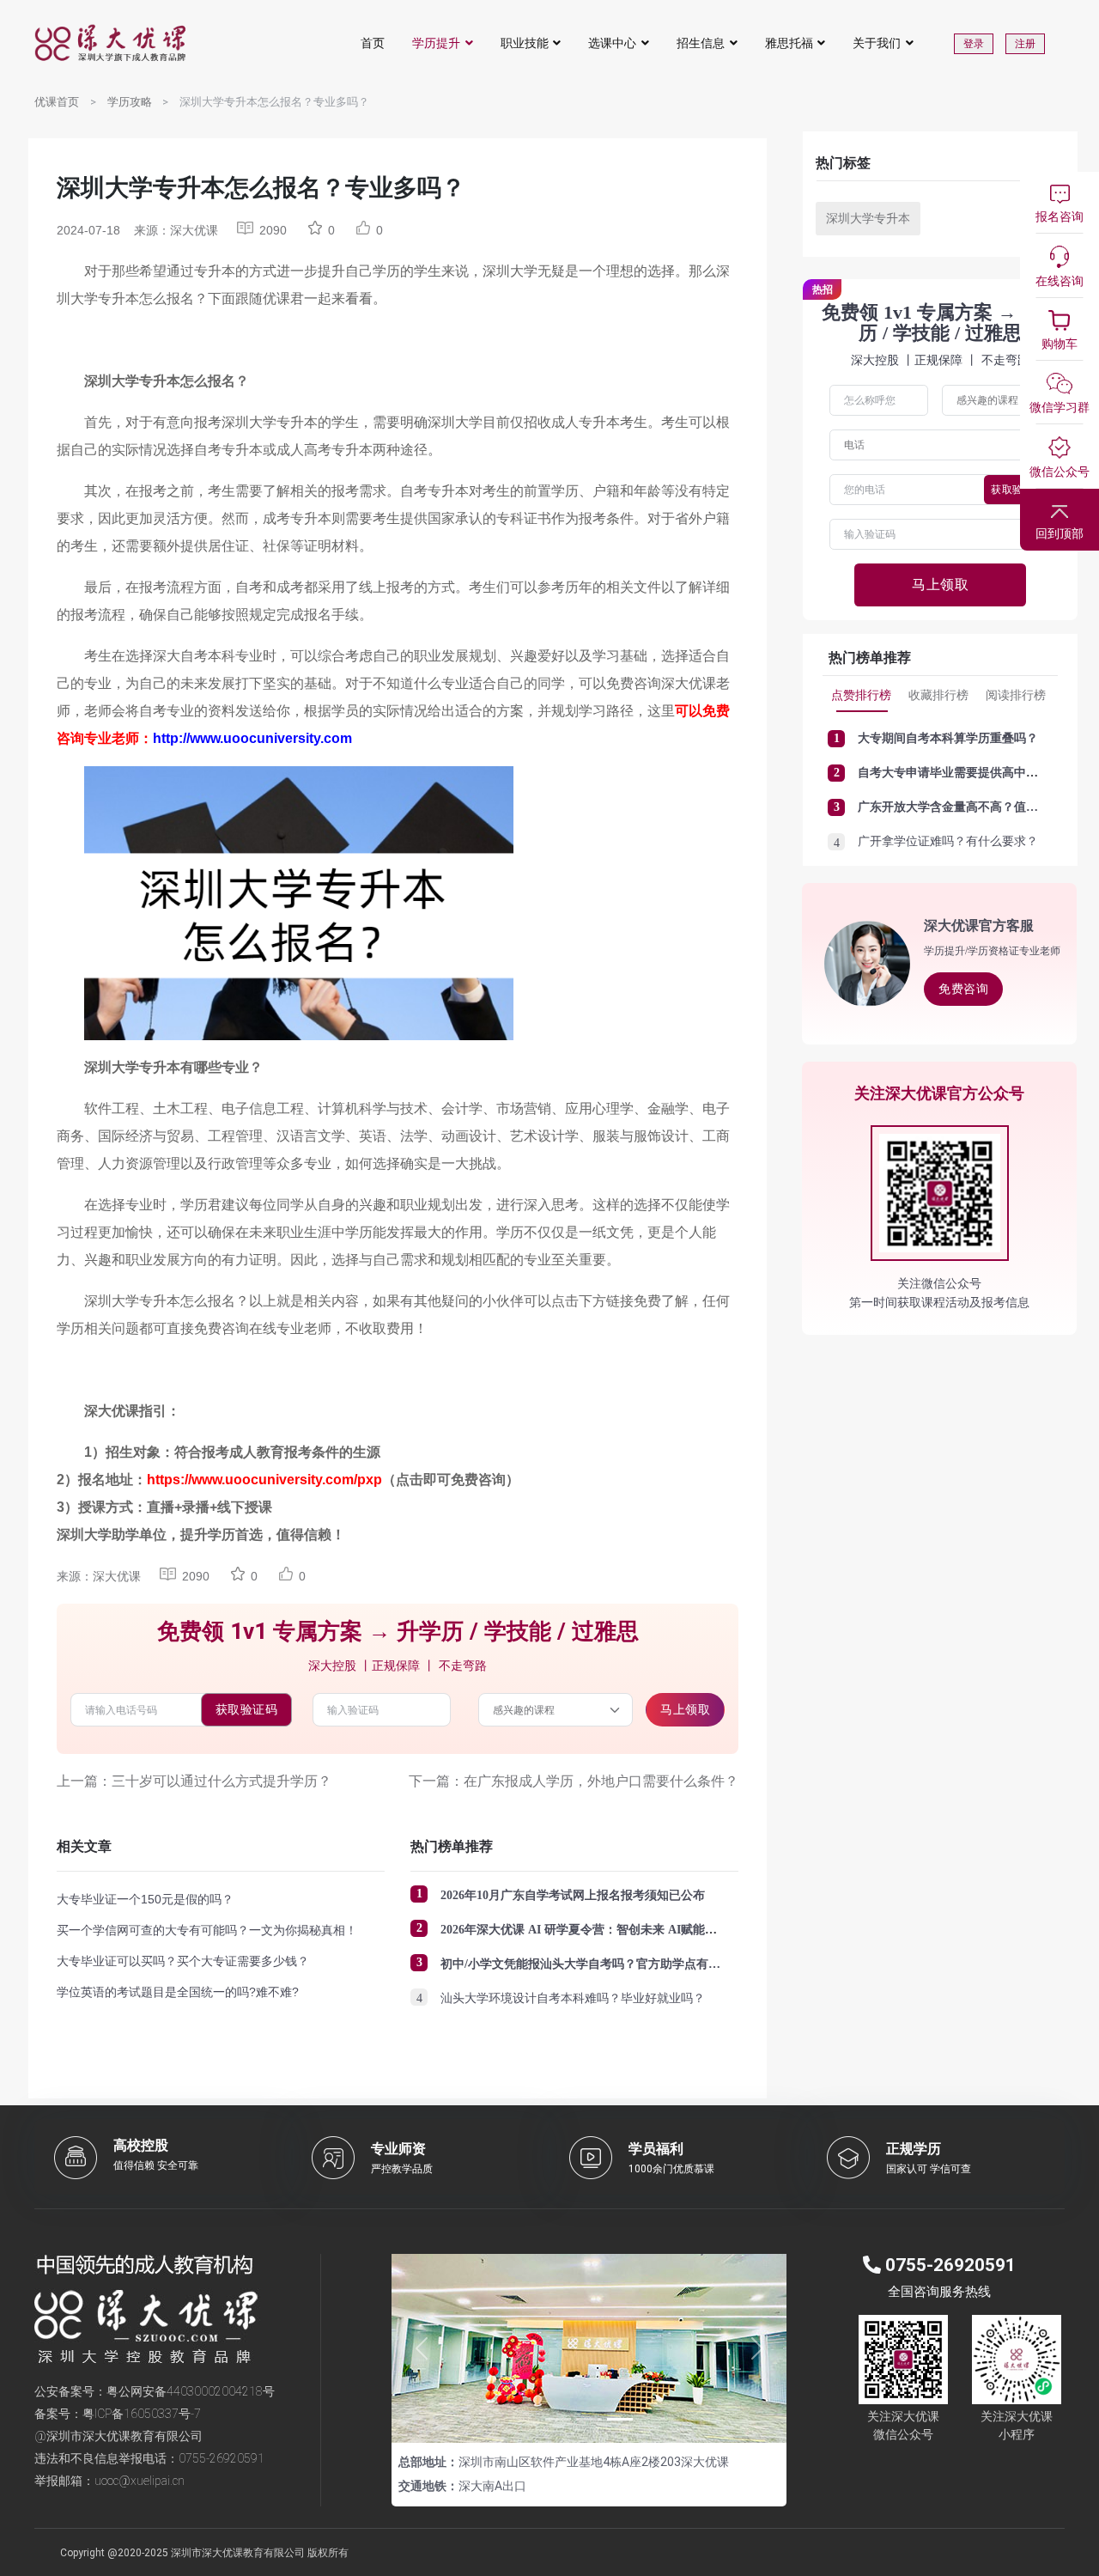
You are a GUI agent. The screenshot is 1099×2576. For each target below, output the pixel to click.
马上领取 (685, 1709)
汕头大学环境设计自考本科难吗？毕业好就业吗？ (573, 1998)
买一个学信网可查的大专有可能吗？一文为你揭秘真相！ (207, 1930)
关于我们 (877, 43)
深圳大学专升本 (868, 218)
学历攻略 (130, 102)
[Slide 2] (589, 2419)
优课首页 (57, 102)
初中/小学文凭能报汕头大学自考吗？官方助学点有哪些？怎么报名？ (622, 1964)
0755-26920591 (222, 2458)
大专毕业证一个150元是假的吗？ (145, 1899)
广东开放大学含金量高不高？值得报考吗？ (972, 807)
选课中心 (612, 43)
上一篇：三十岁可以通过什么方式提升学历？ (194, 1781)
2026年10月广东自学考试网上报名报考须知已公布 (573, 1895)
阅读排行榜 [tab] (1016, 695)
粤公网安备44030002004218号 (191, 2391)
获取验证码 (247, 1709)
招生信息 (701, 43)
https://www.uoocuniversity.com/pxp (264, 1480)
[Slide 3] (620, 2419)
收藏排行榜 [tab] (938, 695)
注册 (1025, 44)
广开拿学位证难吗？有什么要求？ (948, 841)
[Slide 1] (558, 2419)
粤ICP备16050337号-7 (142, 2414)
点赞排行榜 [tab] (861, 695)
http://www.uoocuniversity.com (252, 738)
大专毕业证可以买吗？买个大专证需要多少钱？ (183, 1961)
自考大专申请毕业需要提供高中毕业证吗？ (972, 773)
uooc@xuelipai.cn (140, 2481)
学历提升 (436, 43)
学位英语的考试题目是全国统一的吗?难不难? (178, 1992)
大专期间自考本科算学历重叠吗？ (948, 738)
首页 (373, 43)
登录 (974, 44)
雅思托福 (789, 43)
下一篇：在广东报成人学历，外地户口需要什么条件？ (574, 1781)
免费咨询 (963, 989)
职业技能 (525, 43)
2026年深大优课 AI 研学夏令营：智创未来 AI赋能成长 (585, 1930)
